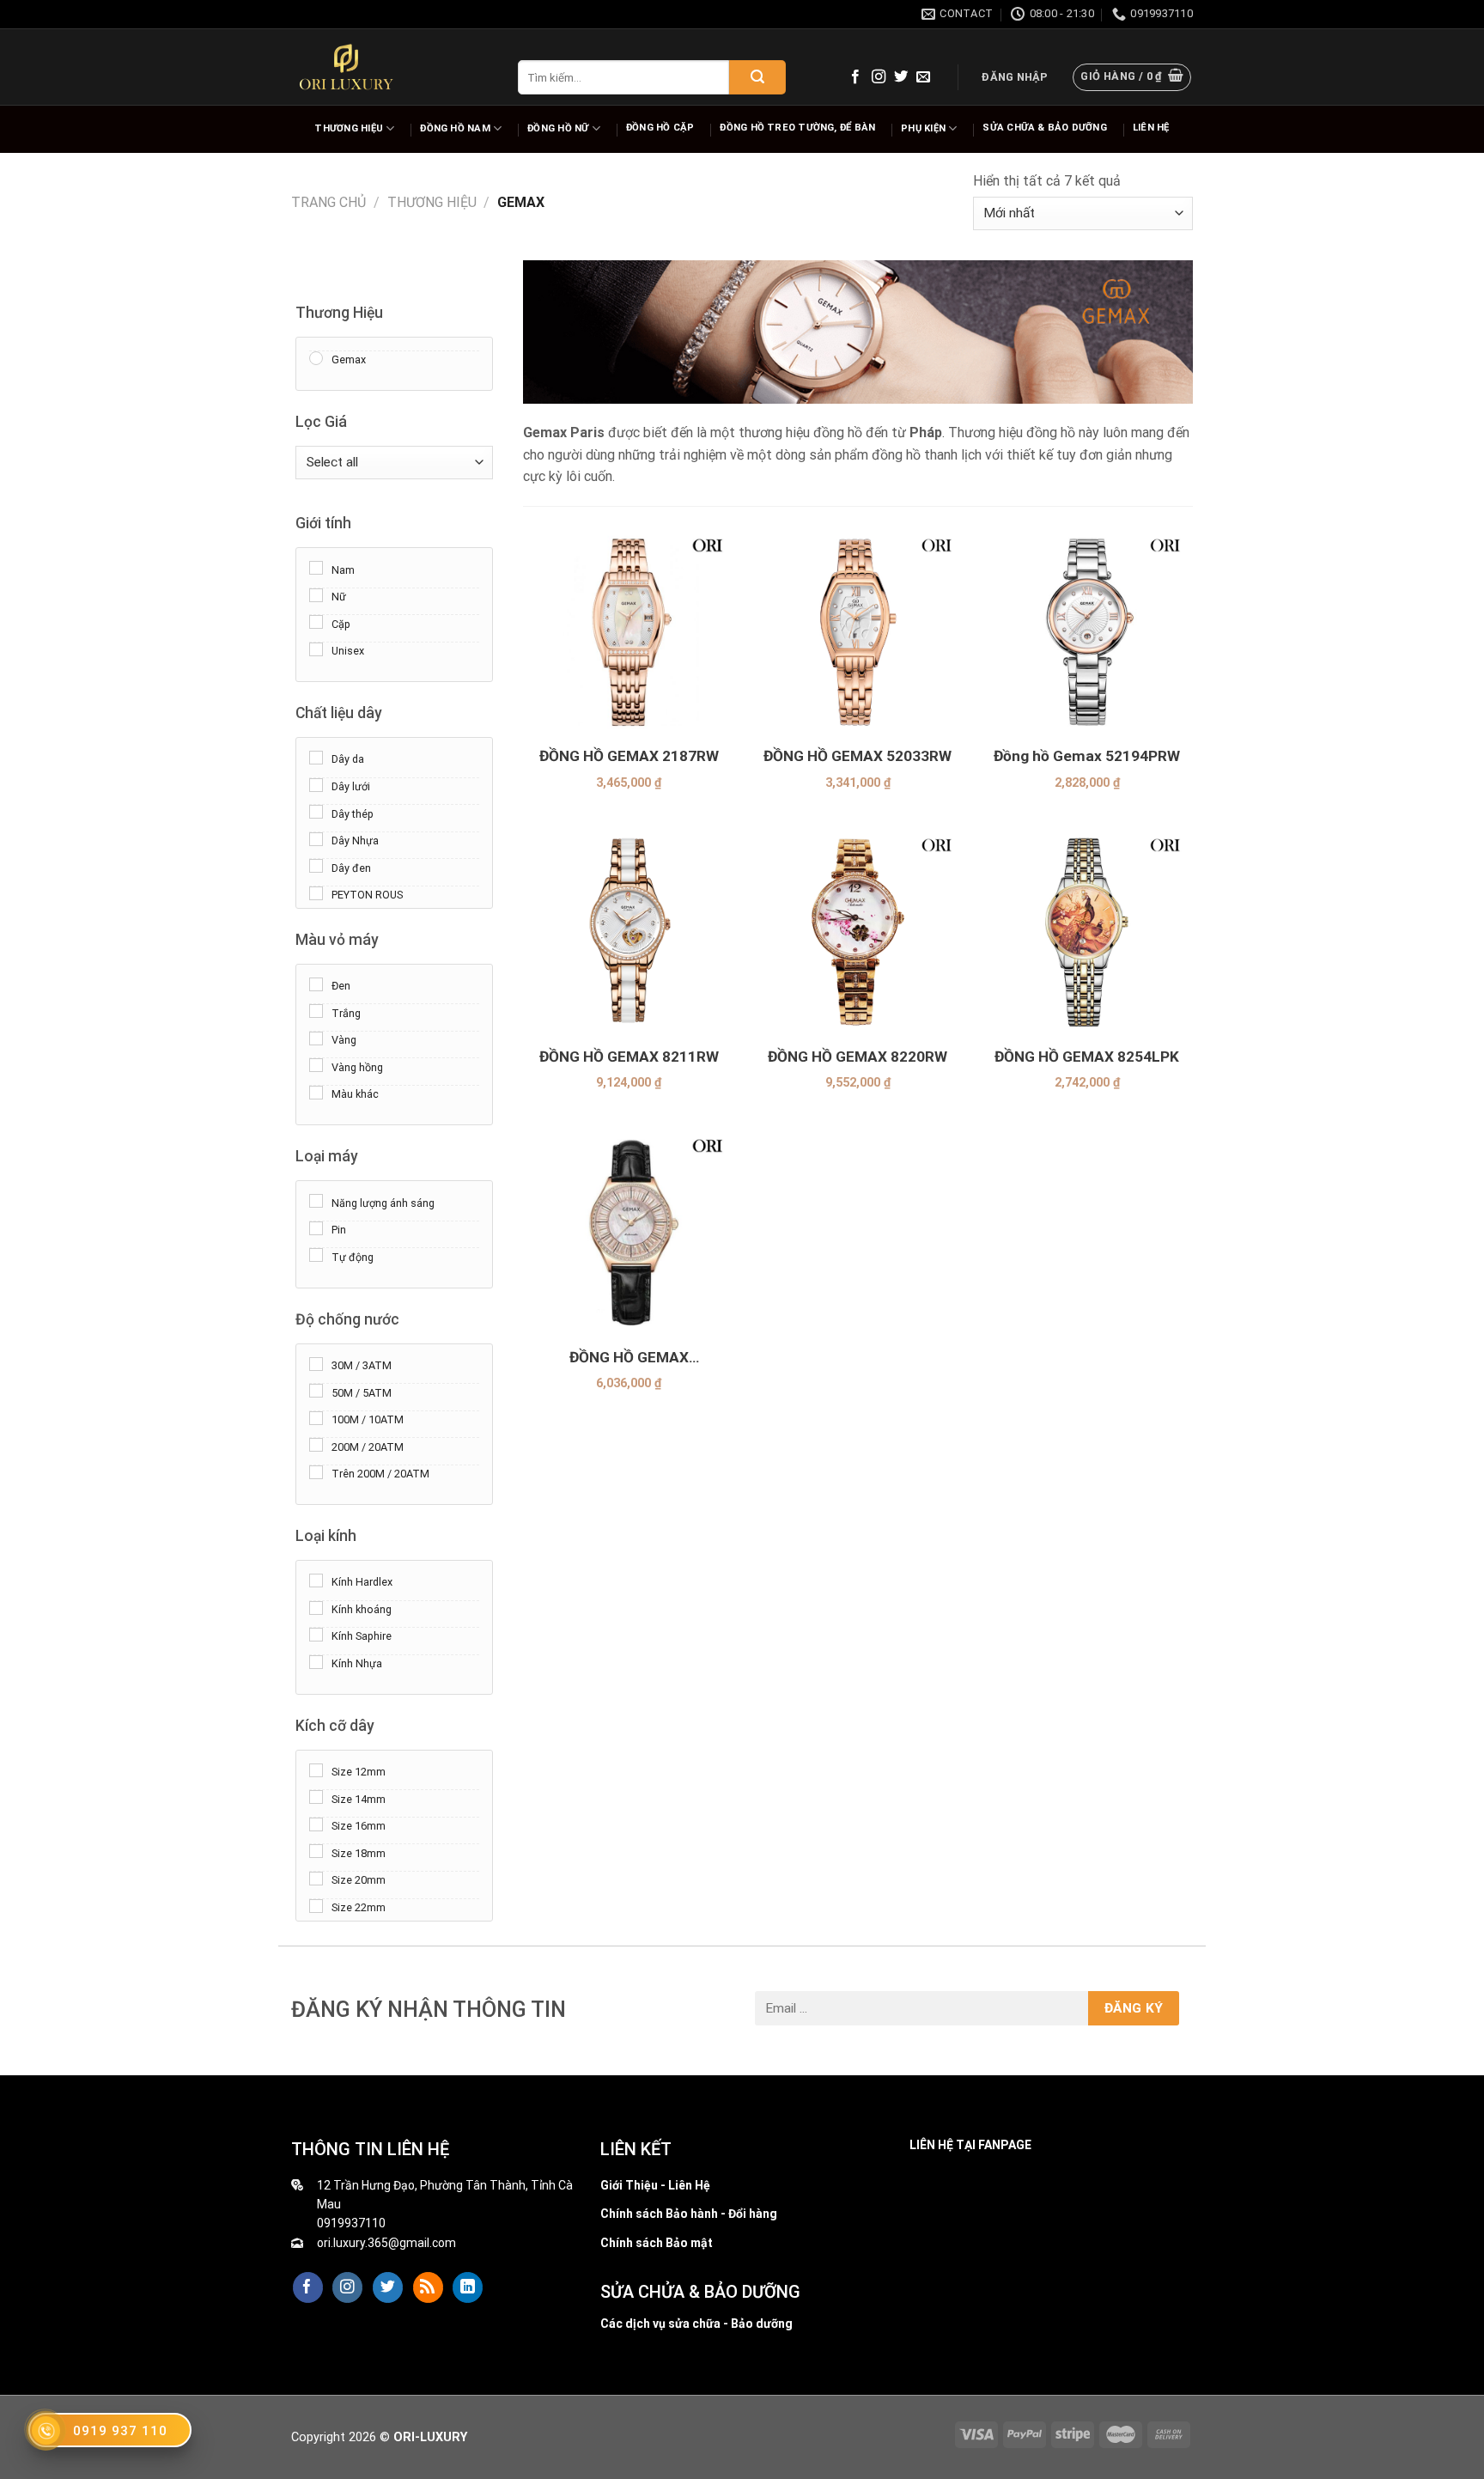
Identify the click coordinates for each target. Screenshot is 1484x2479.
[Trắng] (316, 1011)
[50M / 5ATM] (316, 1391)
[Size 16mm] (316, 1824)
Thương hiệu (348, 128)
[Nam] (316, 568)
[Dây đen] (316, 866)
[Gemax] (316, 357)
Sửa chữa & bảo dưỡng (1044, 128)
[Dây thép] (316, 812)
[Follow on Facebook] (855, 77)
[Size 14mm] (316, 1797)
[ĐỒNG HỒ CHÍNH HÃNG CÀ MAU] (346, 67)
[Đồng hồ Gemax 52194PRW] (1087, 631)
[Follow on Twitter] (901, 77)
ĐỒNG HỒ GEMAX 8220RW (858, 1057)
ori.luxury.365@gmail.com (386, 2243)
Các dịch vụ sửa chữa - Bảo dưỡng (696, 2324)
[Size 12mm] (316, 1769)
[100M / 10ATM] (316, 1417)
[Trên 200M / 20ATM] (316, 1471)
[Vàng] (316, 1038)
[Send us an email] (923, 77)
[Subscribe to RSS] (428, 2287)
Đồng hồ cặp (660, 128)
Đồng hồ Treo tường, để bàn (797, 128)
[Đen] (316, 984)
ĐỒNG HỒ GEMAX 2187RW (629, 756)
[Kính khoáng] (316, 1607)
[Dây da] (316, 758)
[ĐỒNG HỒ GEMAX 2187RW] (629, 631)
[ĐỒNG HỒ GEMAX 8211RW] (629, 931)
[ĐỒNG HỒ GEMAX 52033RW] (858, 631)
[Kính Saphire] (316, 1635)
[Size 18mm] (316, 1851)
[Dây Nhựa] (316, 838)
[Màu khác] (316, 1092)
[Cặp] (316, 622)
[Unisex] (316, 649)
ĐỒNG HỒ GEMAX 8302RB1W (629, 1358)
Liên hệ (1151, 128)
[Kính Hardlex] (316, 1580)
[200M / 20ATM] (316, 1445)
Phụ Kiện (923, 128)
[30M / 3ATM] (316, 1363)
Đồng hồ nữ (558, 128)
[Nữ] (316, 594)
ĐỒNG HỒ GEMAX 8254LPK (1087, 1057)
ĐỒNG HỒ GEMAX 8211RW (629, 1057)
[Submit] (757, 77)
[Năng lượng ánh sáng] (316, 1201)
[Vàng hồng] (316, 1065)
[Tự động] (316, 1255)
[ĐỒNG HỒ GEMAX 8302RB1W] (629, 1231)
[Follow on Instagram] (879, 77)
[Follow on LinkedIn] (468, 2287)
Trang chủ (328, 202)
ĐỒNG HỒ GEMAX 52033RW (858, 756)
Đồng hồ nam (455, 128)
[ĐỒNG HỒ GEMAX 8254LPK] (1087, 931)
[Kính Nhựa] (316, 1661)
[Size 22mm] (316, 1905)
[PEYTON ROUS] (316, 892)
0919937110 (351, 2223)
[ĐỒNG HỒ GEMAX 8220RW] (858, 931)
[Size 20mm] (316, 1878)
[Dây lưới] (316, 784)
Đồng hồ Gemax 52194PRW (1087, 756)
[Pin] (316, 1227)
